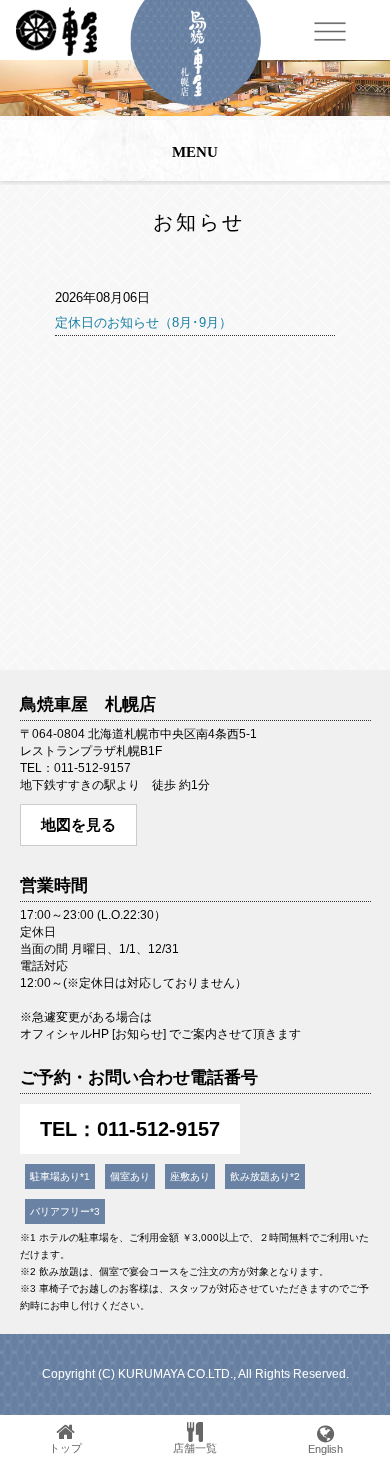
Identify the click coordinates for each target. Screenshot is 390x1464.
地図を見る (78, 824)
